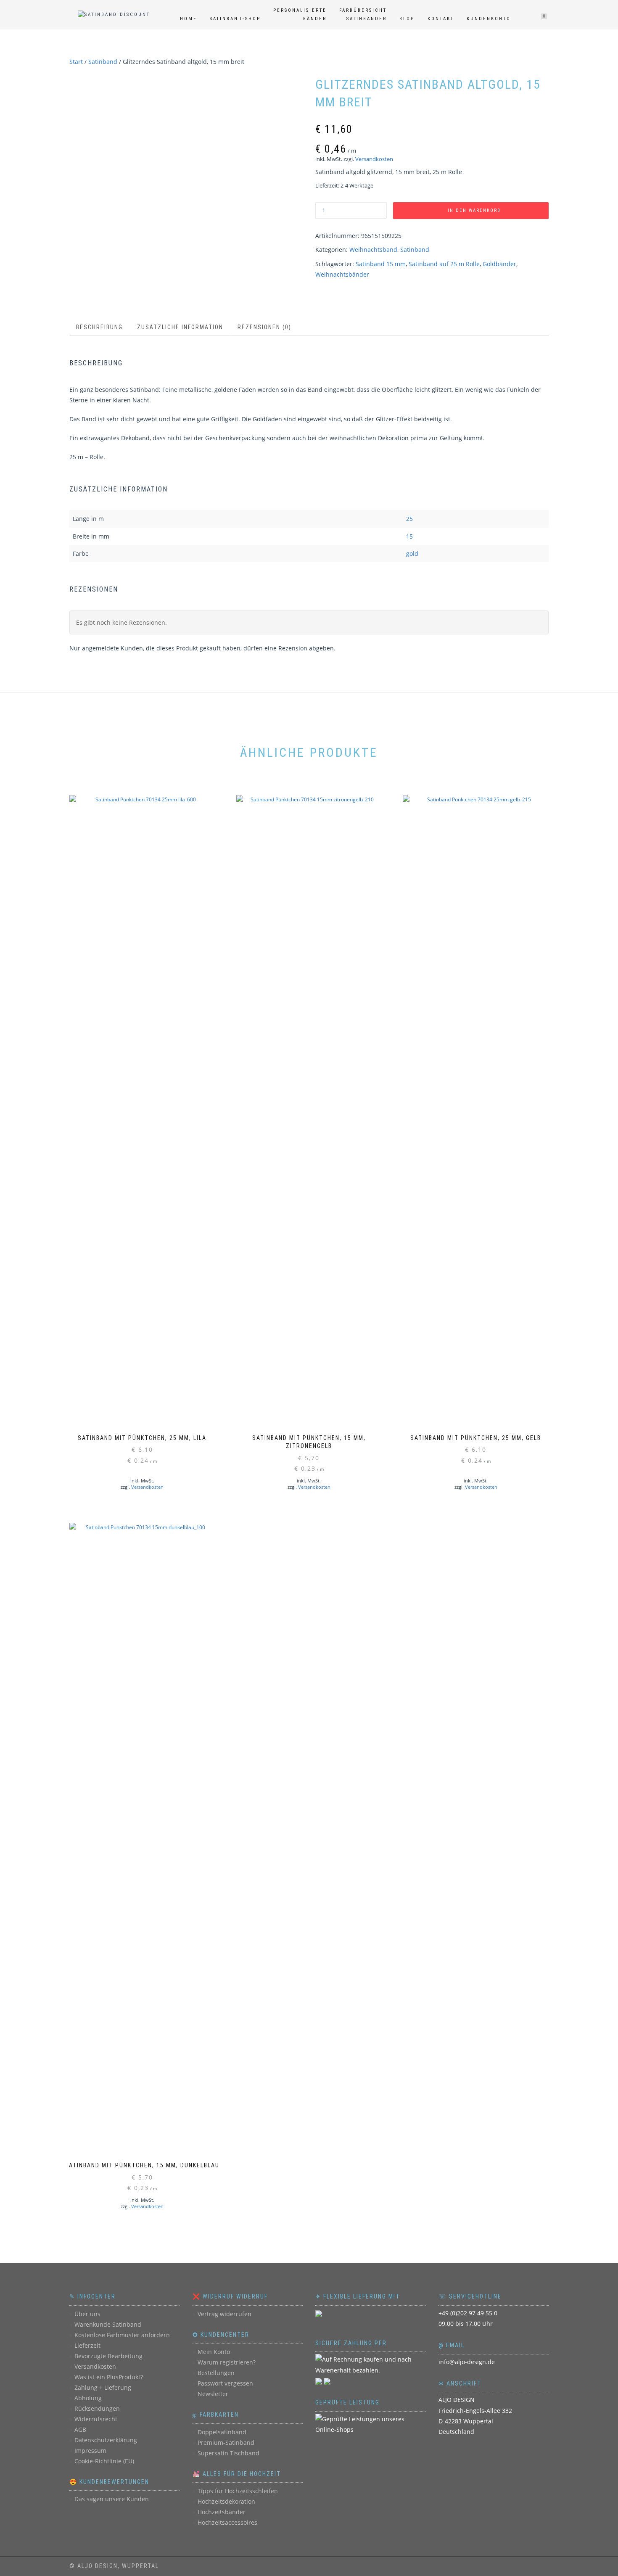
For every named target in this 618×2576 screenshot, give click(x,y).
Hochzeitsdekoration (226, 2501)
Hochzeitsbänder (222, 2512)
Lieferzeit (87, 2345)
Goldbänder (499, 264)
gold (412, 554)
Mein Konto (214, 2352)
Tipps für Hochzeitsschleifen (238, 2491)
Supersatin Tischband (228, 2453)
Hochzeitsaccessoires (227, 2522)
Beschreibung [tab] (99, 327)
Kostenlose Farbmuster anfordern (122, 2335)
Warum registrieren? (227, 2362)
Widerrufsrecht (96, 2419)
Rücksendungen (97, 2408)
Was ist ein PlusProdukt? (109, 2377)
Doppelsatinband (222, 2432)
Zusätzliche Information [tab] (180, 327)
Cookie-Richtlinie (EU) (104, 2461)
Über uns (87, 2314)
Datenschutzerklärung (106, 2440)
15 (409, 536)
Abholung (88, 2398)
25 (409, 519)
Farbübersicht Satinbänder (363, 15)
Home (189, 19)
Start (76, 62)
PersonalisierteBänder (300, 15)
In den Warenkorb (474, 210)
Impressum (90, 2451)
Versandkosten (374, 159)
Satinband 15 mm (381, 264)
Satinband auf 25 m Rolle (444, 264)
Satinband (103, 62)
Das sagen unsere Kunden (112, 2499)
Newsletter (213, 2394)
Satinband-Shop (235, 19)
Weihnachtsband (373, 250)
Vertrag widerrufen (224, 2314)
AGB (80, 2429)
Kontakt (441, 19)
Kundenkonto (489, 19)
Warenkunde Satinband (108, 2324)
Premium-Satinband (226, 2443)
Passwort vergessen (225, 2383)
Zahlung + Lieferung (103, 2387)
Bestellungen (216, 2373)
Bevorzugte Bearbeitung (108, 2356)
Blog (407, 19)
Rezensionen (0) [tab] (264, 327)
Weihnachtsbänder (342, 274)
